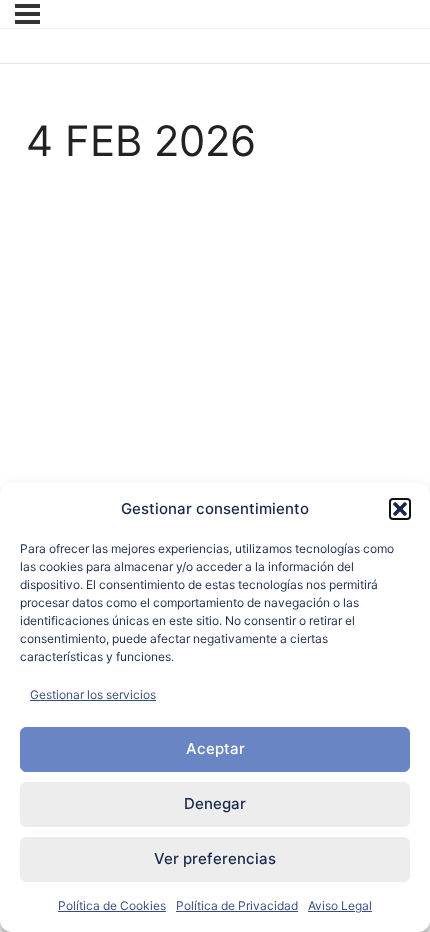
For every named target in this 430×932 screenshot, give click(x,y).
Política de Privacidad (237, 905)
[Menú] (27, 14)
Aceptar (215, 748)
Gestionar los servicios (93, 694)
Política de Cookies (112, 905)
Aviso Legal (340, 905)
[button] (400, 509)
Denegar (215, 803)
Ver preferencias (215, 858)
